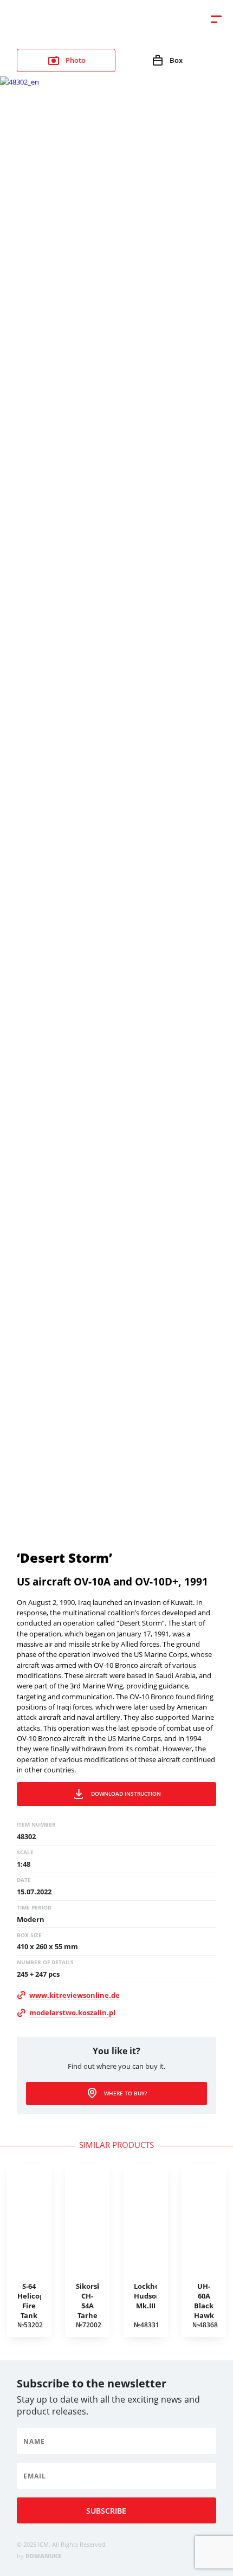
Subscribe (106, 2511)
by (39, 2556)
